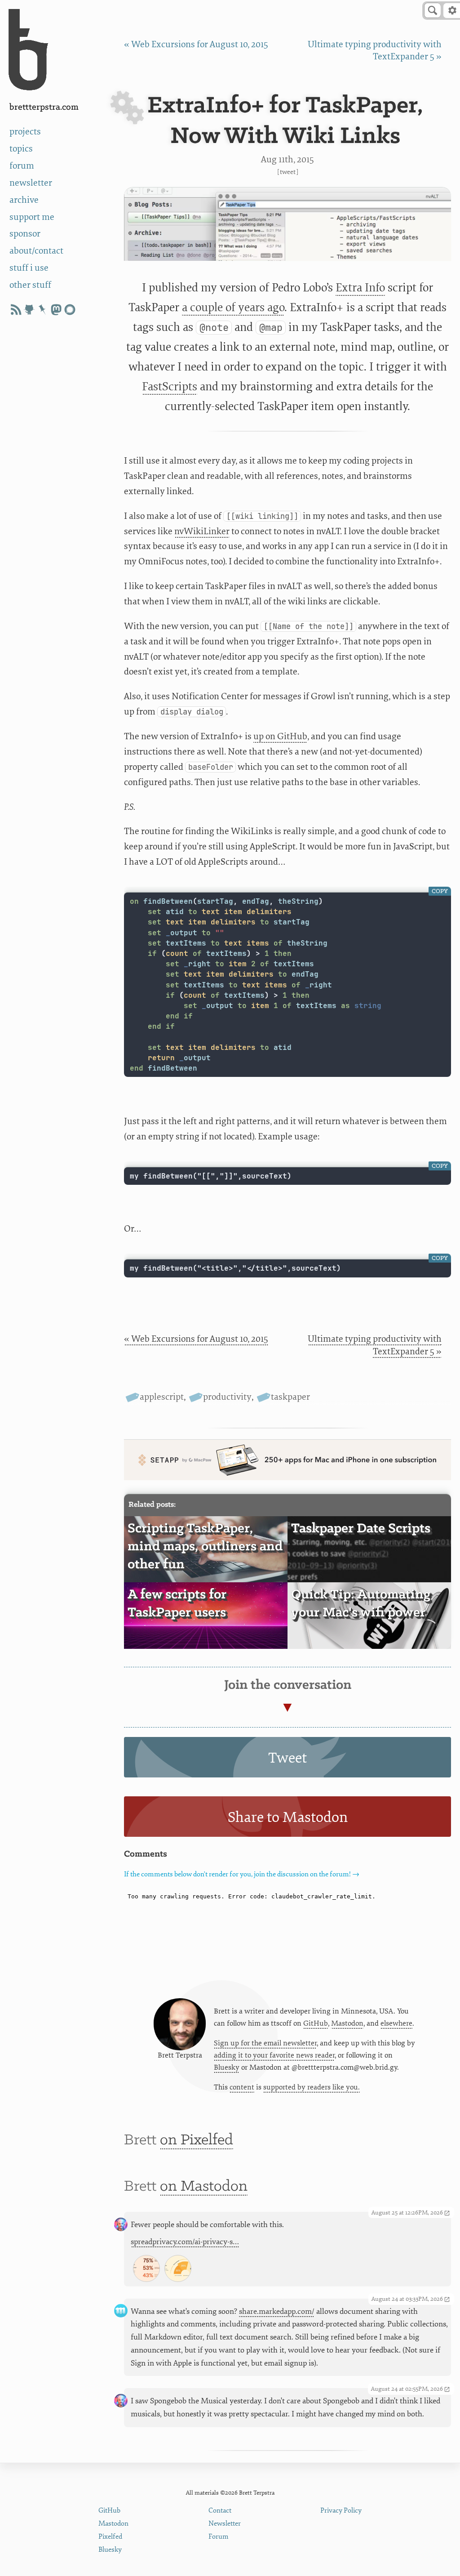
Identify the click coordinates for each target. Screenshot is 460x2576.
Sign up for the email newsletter (265, 2043)
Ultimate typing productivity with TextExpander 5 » (375, 1345)
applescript (162, 1397)
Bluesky (227, 2067)
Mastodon (347, 2023)
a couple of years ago (233, 307)
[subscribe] (16, 310)
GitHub (316, 2023)
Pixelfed (110, 2537)
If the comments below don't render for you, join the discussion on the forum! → (242, 1874)
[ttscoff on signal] (70, 310)
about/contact (36, 251)
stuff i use (29, 268)
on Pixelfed (197, 2140)
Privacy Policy (341, 2511)
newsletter (31, 183)
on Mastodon (204, 2187)
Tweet (288, 172)
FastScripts (170, 386)
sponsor (25, 234)
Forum (219, 2537)
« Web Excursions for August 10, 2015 (196, 44)
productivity (227, 1397)
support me (32, 217)
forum (22, 166)
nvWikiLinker (202, 531)
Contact (220, 2511)
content (242, 2087)
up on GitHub (280, 736)
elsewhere (396, 2023)
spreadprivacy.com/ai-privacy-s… (185, 2242)
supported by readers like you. (312, 2087)
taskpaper (290, 1397)
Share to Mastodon (288, 1817)
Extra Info (360, 288)
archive (24, 200)
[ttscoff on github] (29, 310)
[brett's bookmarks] (43, 310)
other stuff (30, 285)
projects (25, 132)
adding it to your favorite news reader (274, 2055)
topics (21, 149)
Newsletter (225, 2524)
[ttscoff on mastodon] (56, 310)
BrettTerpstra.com (44, 107)
